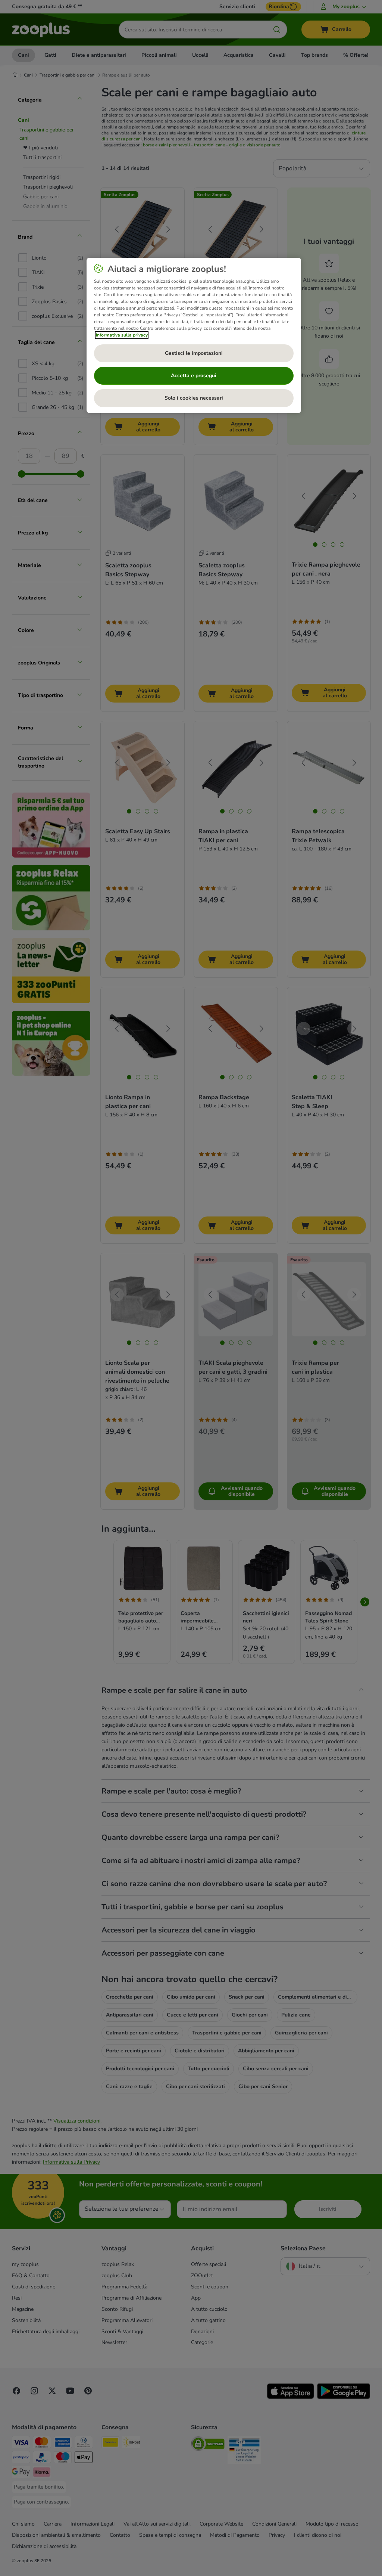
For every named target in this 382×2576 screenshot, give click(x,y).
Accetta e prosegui (194, 376)
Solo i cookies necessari (194, 398)
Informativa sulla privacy (122, 335)
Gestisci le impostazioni (194, 353)
